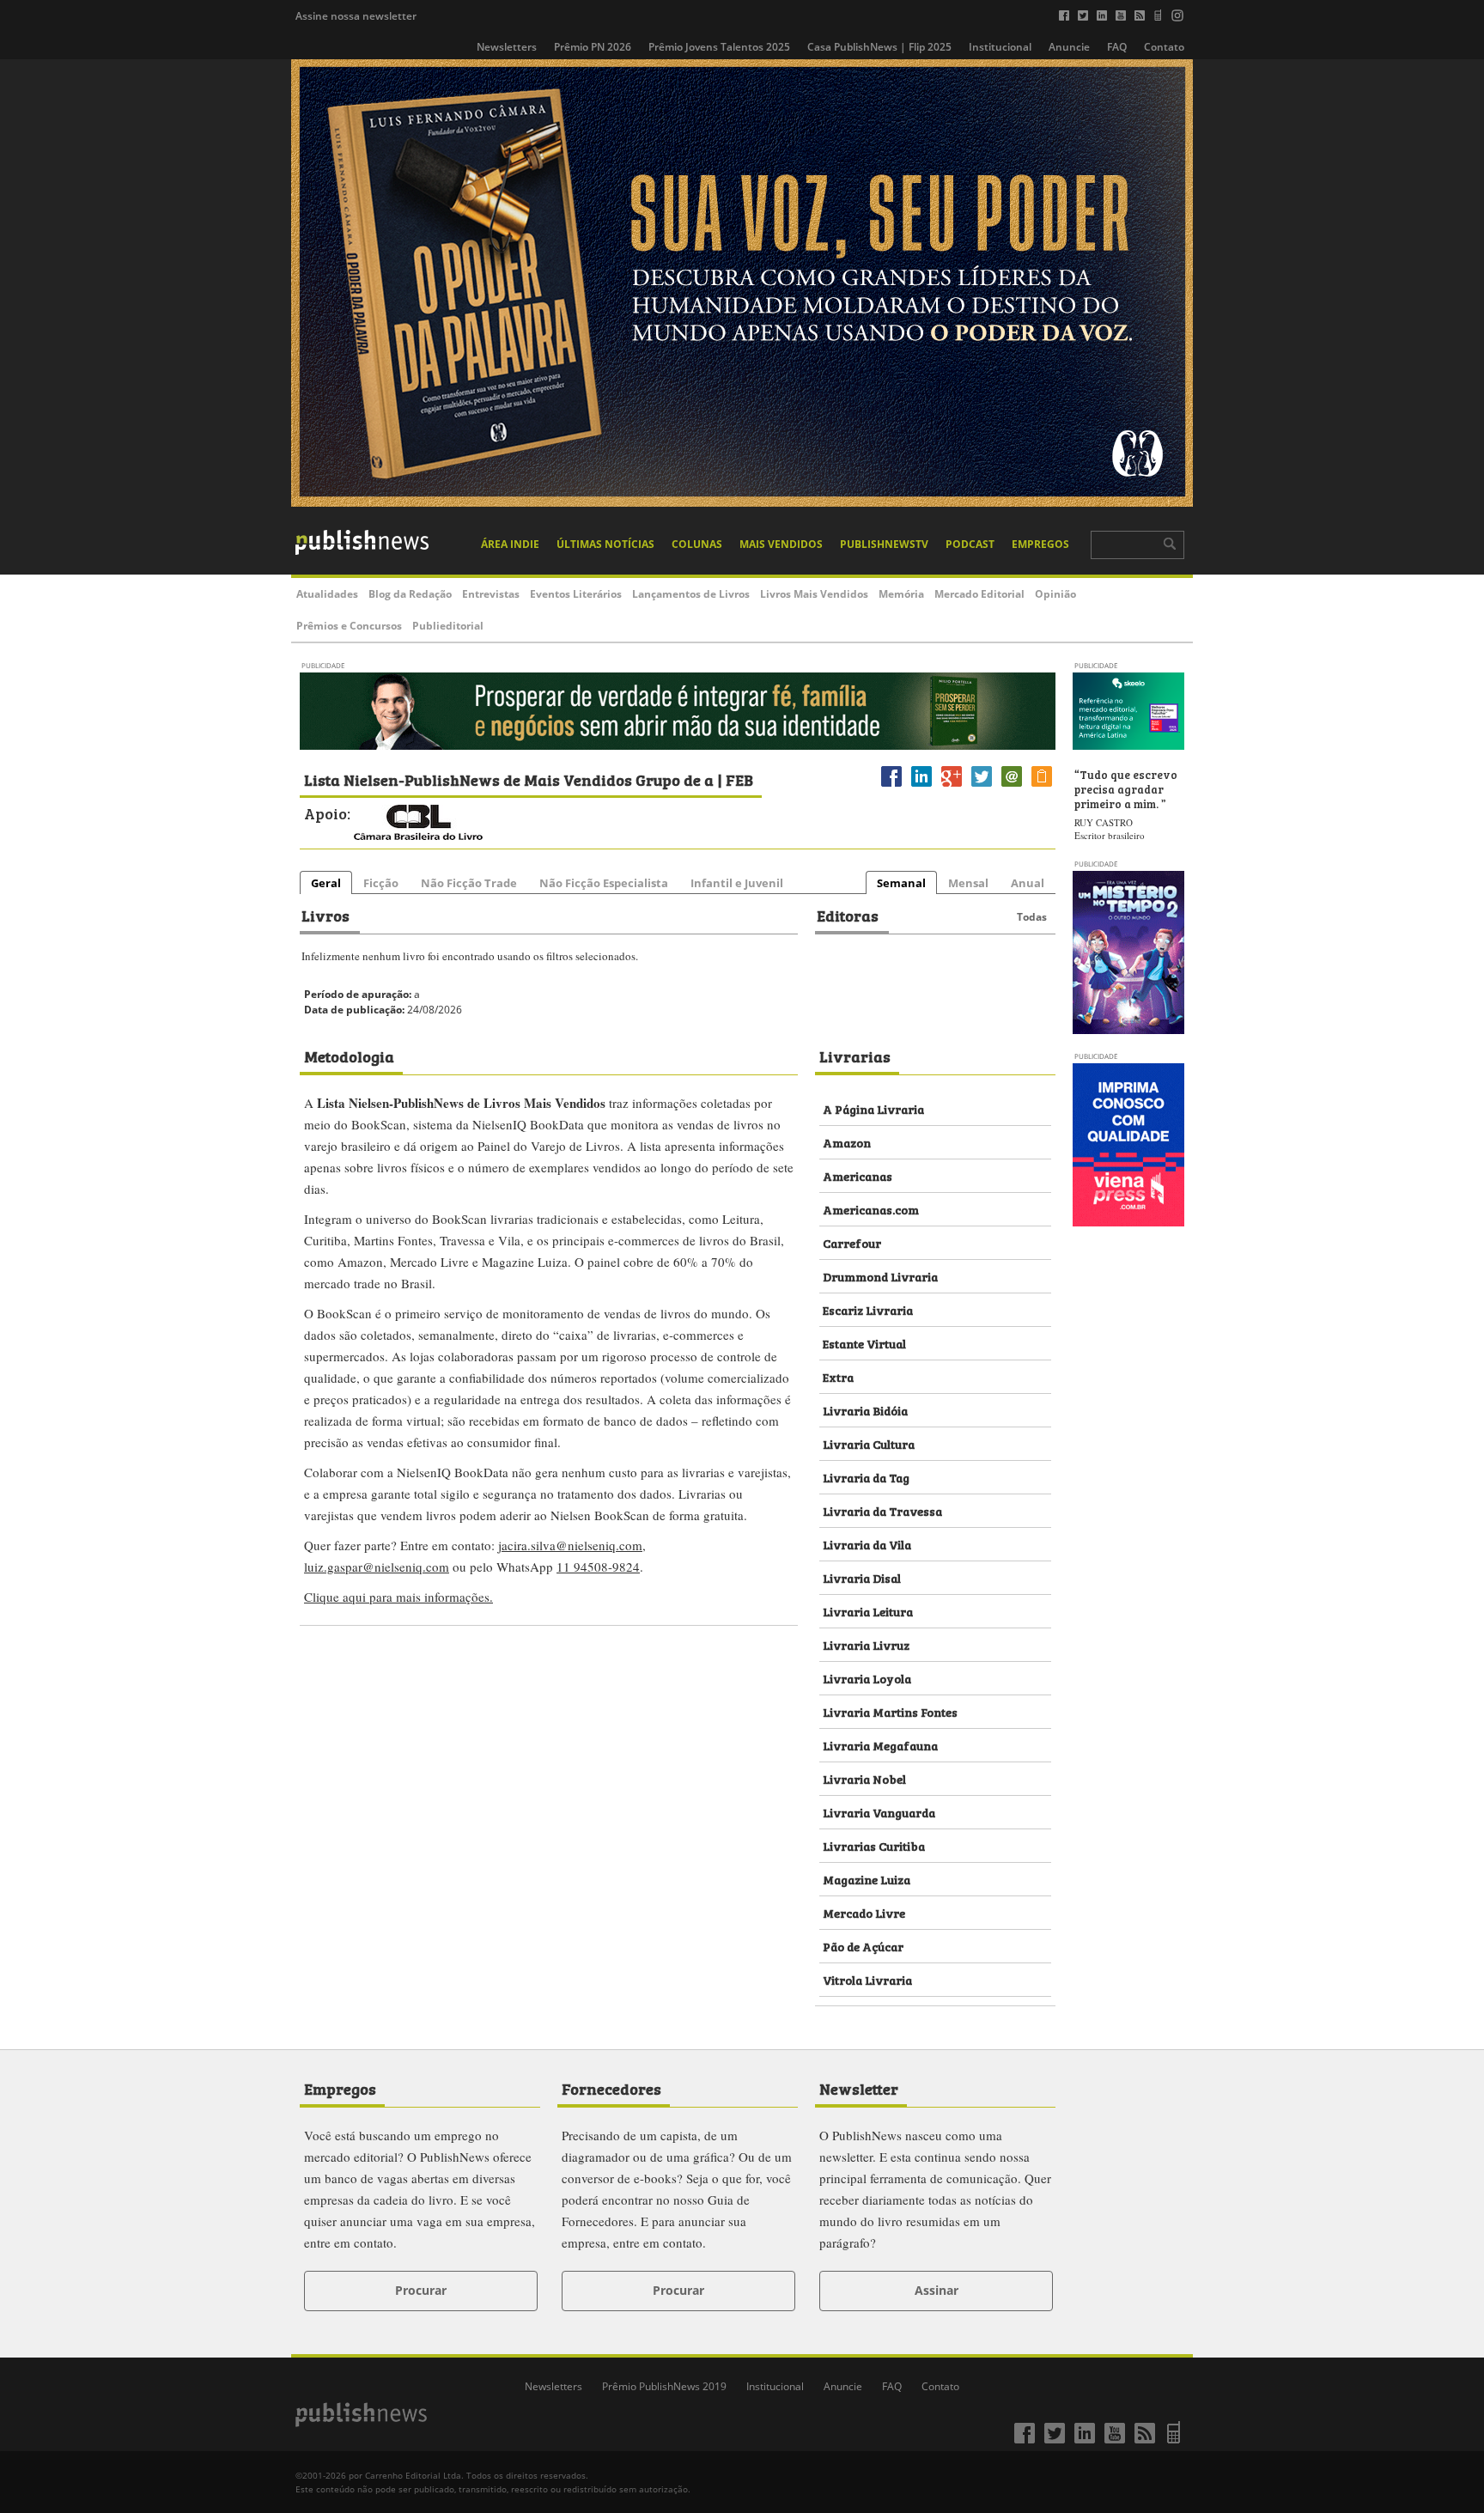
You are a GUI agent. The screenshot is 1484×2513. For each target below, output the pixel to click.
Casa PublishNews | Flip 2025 (879, 47)
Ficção (381, 883)
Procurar (421, 2290)
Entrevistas (491, 594)
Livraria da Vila (867, 1544)
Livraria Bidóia (865, 1410)
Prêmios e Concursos (349, 626)
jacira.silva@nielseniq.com (570, 1545)
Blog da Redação (410, 594)
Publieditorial (448, 626)
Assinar (937, 2290)
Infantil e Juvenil (737, 883)
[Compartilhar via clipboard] (1042, 786)
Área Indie (510, 544)
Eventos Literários (576, 594)
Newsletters (507, 47)
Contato (1164, 47)
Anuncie (1069, 47)
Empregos (1040, 544)
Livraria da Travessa (882, 1510)
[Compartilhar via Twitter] (982, 786)
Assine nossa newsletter (356, 16)
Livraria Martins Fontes (890, 1711)
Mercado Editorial (979, 594)
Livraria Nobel (864, 1778)
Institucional (1000, 47)
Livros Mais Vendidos (814, 594)
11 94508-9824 (598, 1567)
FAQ (1117, 47)
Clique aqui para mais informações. (398, 1597)
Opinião (1055, 594)
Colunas (697, 544)
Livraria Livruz (866, 1644)
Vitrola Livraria (867, 1979)
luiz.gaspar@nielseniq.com (377, 1567)
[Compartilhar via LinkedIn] (921, 786)
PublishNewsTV (884, 544)
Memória (901, 594)
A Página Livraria (873, 1108)
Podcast (970, 544)
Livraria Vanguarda (879, 1812)
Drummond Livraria (880, 1276)
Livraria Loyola (867, 1678)
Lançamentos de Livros (691, 594)
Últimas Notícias (605, 544)
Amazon (847, 1142)
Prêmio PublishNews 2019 (664, 2386)
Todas (1032, 917)
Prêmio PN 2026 (593, 47)
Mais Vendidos (781, 544)
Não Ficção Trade (469, 883)
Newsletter (859, 2088)
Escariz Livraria (868, 1309)
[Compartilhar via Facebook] (891, 786)
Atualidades (327, 594)
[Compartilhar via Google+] (952, 786)
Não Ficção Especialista (604, 883)
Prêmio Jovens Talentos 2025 (719, 47)
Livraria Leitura (868, 1611)
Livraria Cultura (869, 1443)
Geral (326, 883)
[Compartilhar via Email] (1012, 786)
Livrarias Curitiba (874, 1845)
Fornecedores (611, 2088)
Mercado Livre (864, 1912)
